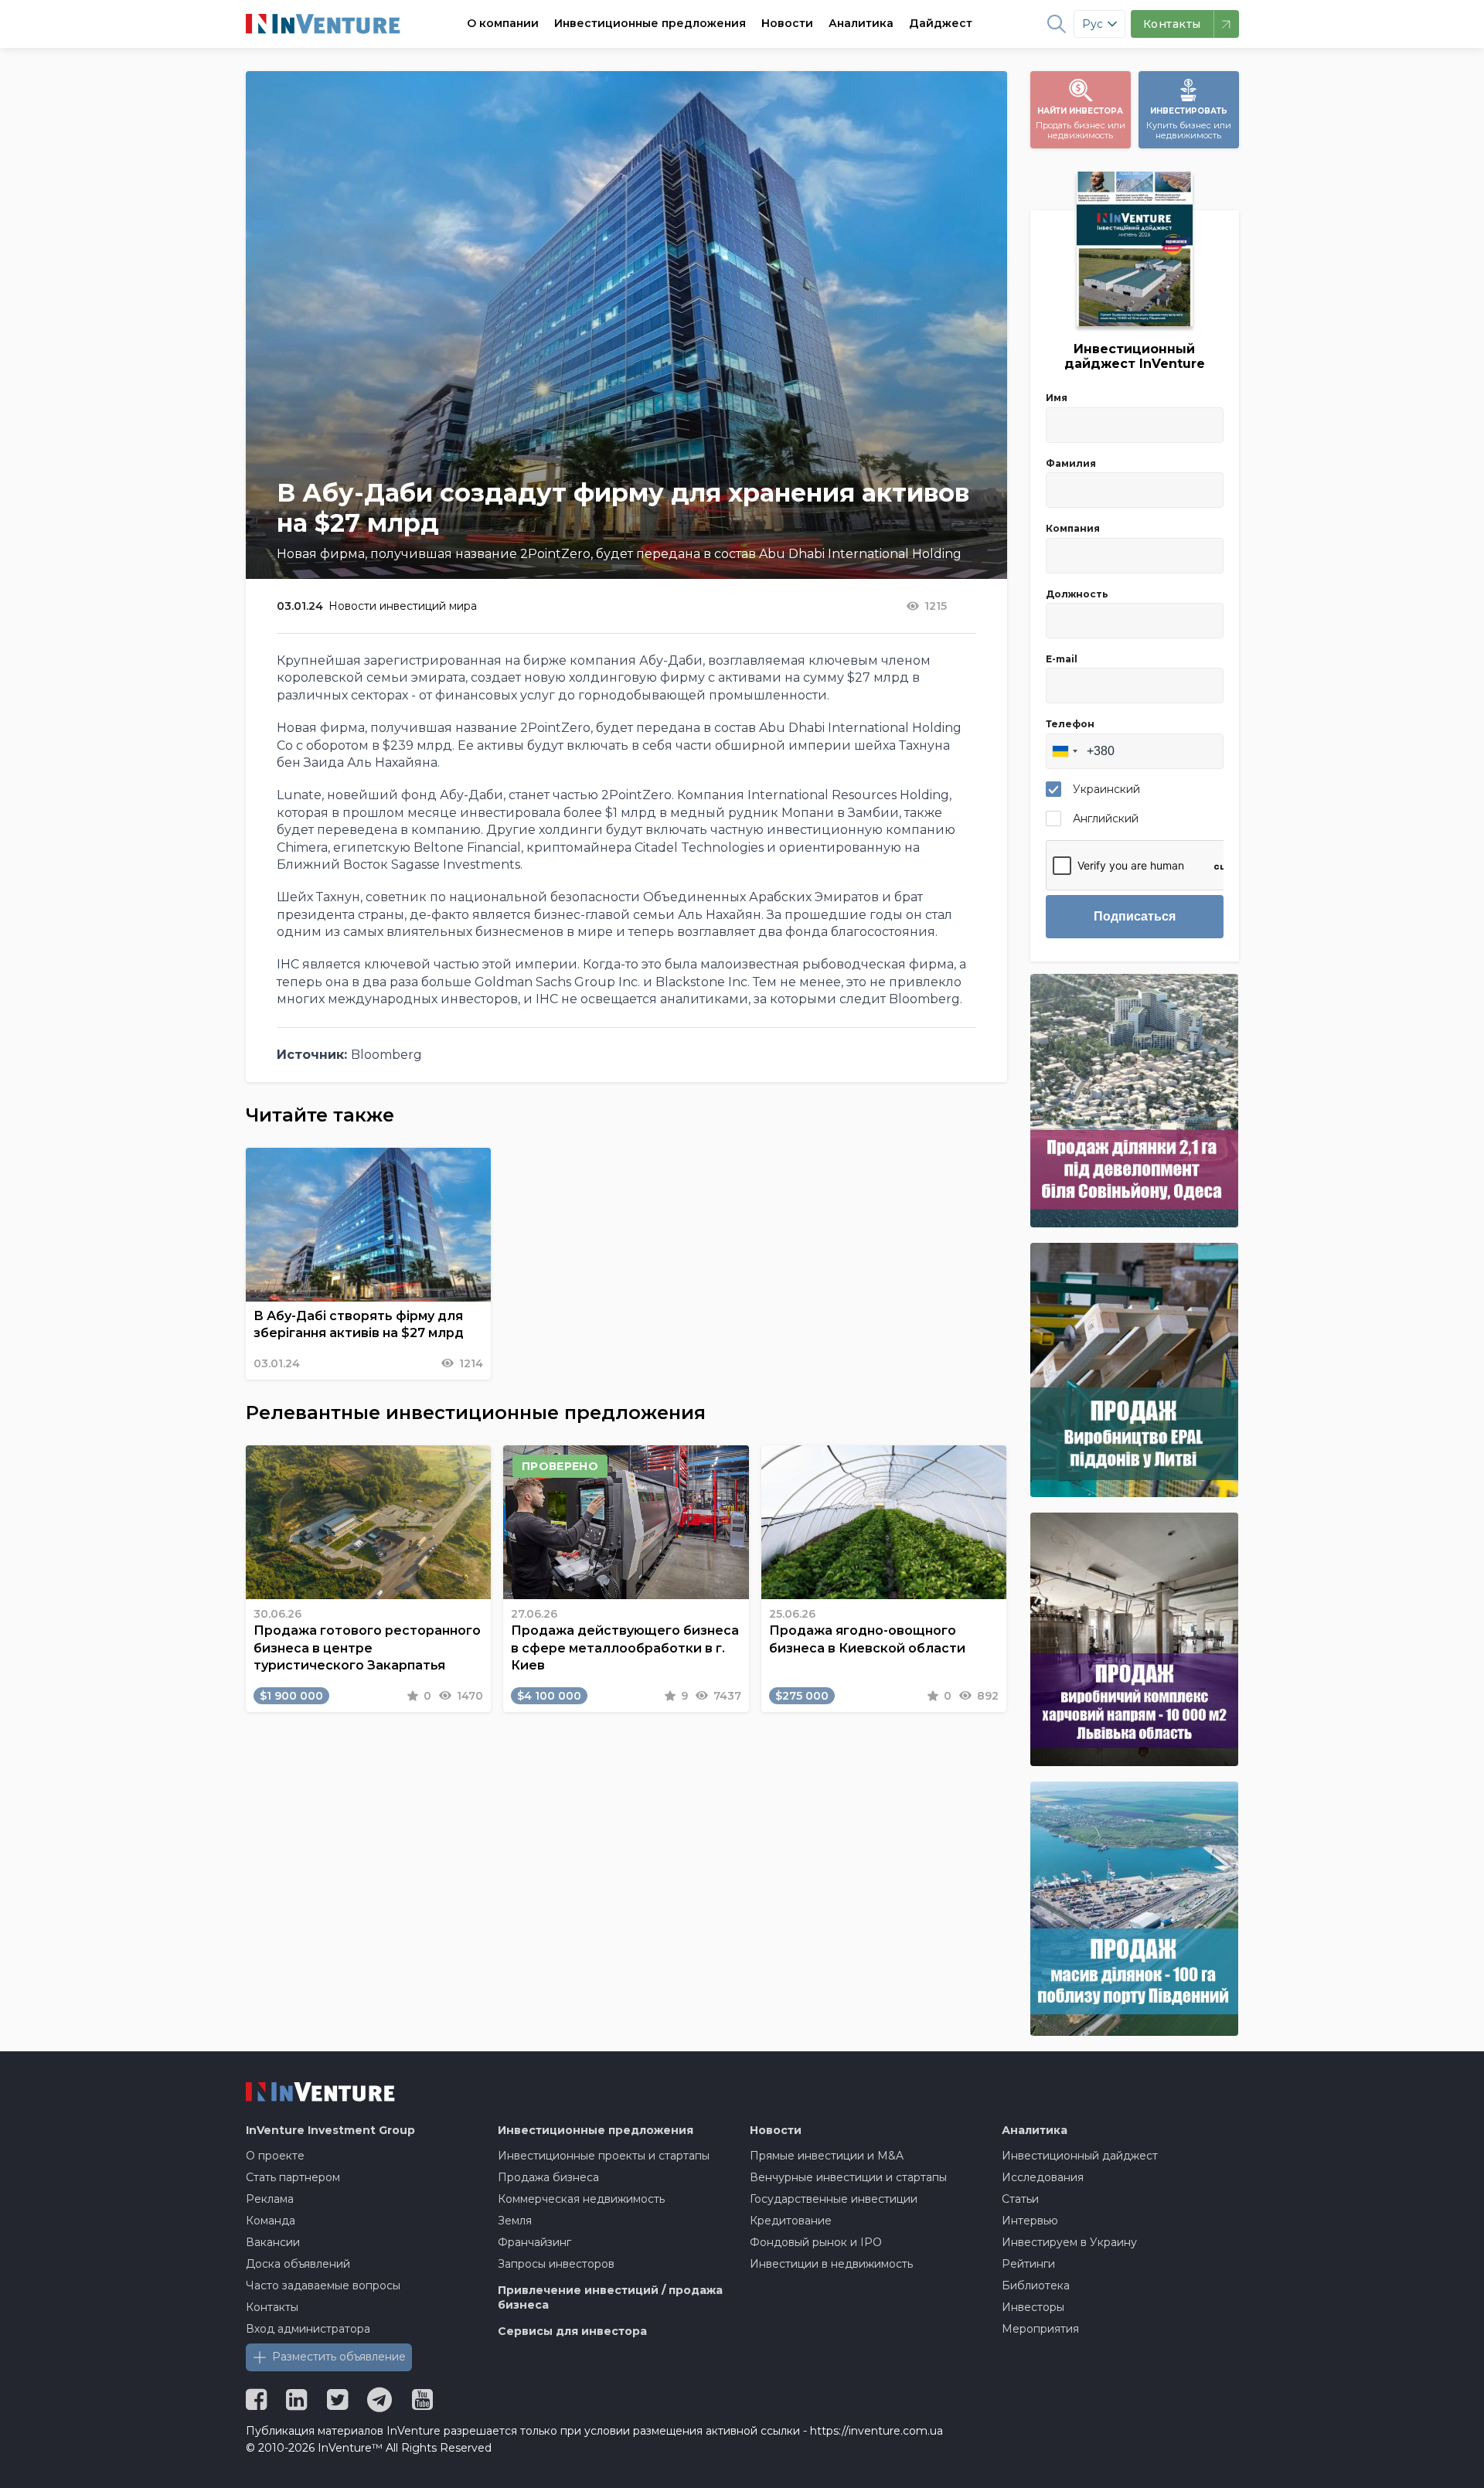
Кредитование (791, 2221)
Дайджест (941, 23)
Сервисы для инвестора (572, 2331)
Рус (1093, 24)
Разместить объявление (339, 2357)
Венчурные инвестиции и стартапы (848, 2177)
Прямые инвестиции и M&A (827, 2156)
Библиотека (1036, 2285)
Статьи (1020, 2199)
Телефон (1070, 724)
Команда (271, 2221)
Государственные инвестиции (834, 2199)
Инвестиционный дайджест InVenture (1135, 356)
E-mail (1062, 659)
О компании (503, 23)
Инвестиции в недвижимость (831, 2264)
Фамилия (1071, 463)
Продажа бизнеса (548, 2177)
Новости (787, 23)
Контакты (272, 2307)
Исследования (1043, 2177)
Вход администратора (308, 2329)
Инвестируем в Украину (1069, 2242)
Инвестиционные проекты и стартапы (604, 2156)
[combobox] (1064, 751)
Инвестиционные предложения (650, 23)
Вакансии (273, 2242)
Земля (515, 2221)
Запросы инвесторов (556, 2264)
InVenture (330, 2130)
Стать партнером (293, 2177)
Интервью (1030, 2221)
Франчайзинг (534, 2242)
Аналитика (861, 23)
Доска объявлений (298, 2264)
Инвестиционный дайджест (1080, 2156)
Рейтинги (1028, 2264)
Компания (1073, 528)
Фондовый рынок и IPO (816, 2242)
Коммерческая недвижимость (581, 2199)
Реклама (270, 2199)
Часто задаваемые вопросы (323, 2285)
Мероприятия (1040, 2329)
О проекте (275, 2156)
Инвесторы (1033, 2307)
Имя (1057, 398)
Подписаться (1135, 916)
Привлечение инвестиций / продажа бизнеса (610, 2298)
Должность (1077, 594)
